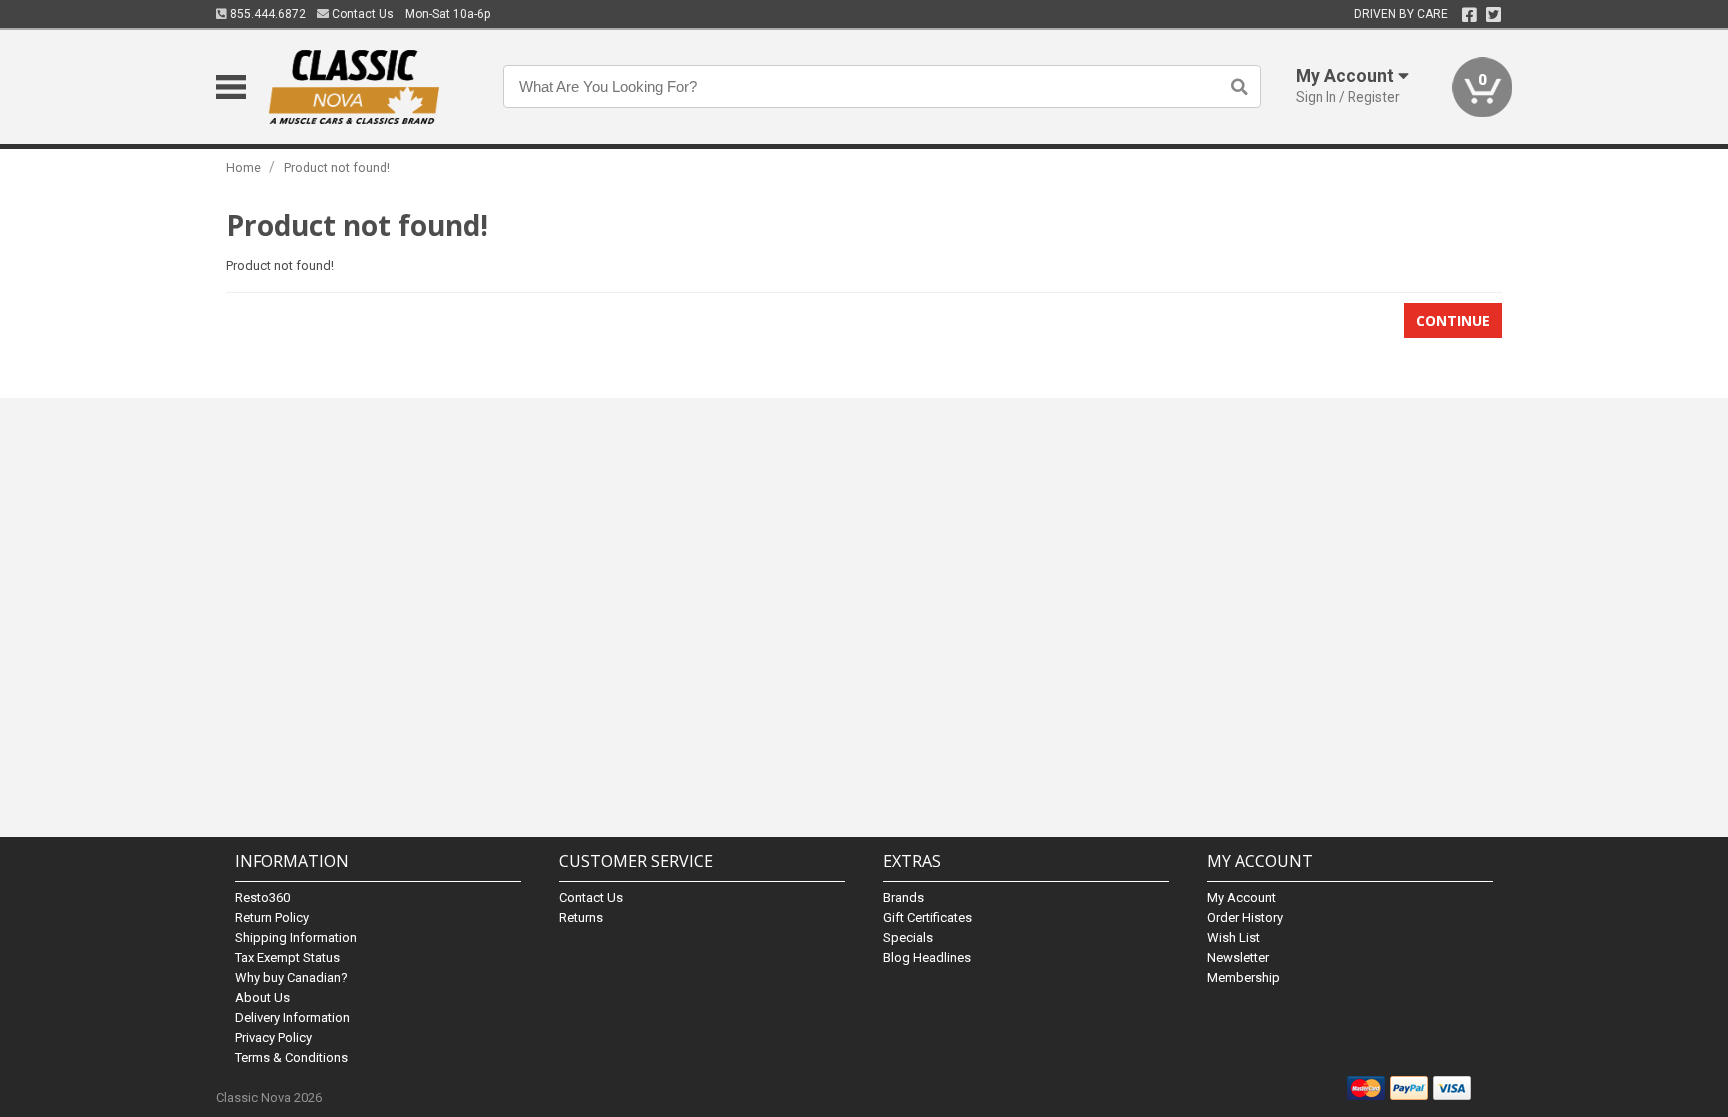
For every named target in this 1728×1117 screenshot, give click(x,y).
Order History (1245, 917)
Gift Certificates (927, 917)
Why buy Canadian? (291, 977)
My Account (1241, 897)
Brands (903, 897)
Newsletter (1238, 957)
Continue (1453, 320)
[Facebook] (1469, 15)
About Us (262, 997)
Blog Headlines (927, 957)
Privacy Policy (273, 1037)
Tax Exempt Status (287, 957)
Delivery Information (292, 1017)
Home (243, 167)
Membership (1243, 977)
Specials (908, 937)
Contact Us (361, 14)
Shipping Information (296, 937)
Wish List (1233, 937)
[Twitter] (1493, 15)
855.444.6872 (266, 14)
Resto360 (262, 897)
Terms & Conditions (291, 1057)
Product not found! (337, 167)
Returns (581, 917)
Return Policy (272, 917)
